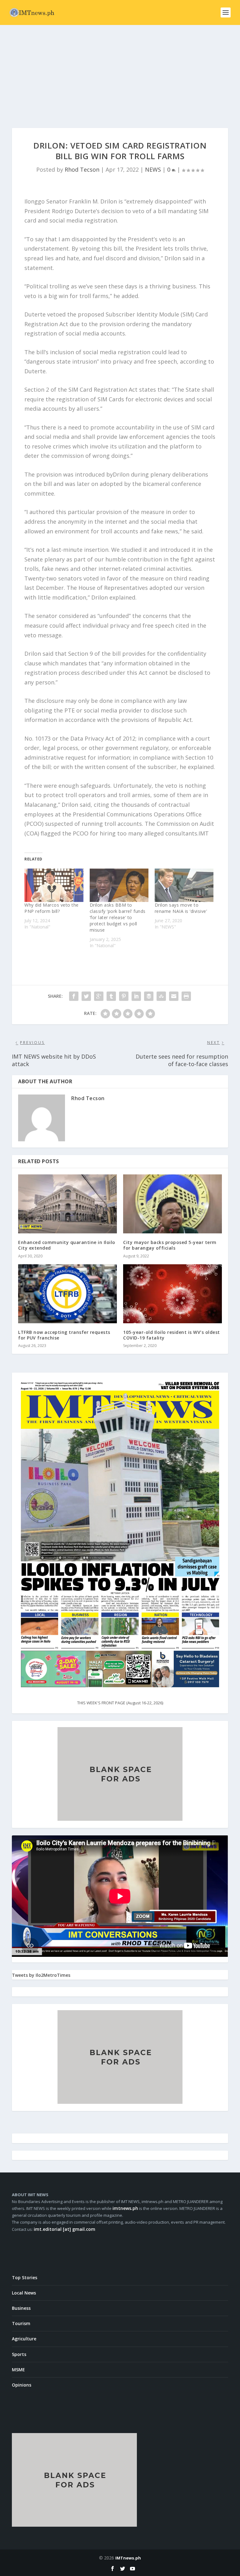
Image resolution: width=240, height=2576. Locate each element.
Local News (24, 2293)
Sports (19, 2354)
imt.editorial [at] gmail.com (65, 2229)
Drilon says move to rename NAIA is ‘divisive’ (181, 908)
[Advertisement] (120, 72)
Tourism (21, 2323)
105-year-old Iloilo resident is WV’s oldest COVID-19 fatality (172, 1335)
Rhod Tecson (82, 169)
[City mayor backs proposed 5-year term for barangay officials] (172, 1204)
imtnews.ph (125, 2208)
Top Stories (25, 2277)
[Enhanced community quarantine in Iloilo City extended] (67, 1204)
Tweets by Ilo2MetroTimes (41, 1975)
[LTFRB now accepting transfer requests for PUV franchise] (67, 1294)
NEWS (153, 169)
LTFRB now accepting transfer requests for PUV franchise (64, 1335)
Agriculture (24, 2339)
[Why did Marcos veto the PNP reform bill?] (54, 885)
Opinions (22, 2385)
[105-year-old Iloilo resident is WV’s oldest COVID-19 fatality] (172, 1294)
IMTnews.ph (128, 2558)
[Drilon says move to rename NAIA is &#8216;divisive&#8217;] (184, 885)
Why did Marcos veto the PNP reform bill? (52, 908)
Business (21, 2308)
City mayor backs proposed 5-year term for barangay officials (170, 1245)
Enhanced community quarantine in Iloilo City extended (67, 1245)
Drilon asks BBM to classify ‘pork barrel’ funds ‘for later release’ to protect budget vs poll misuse (118, 917)
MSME (18, 2370)
